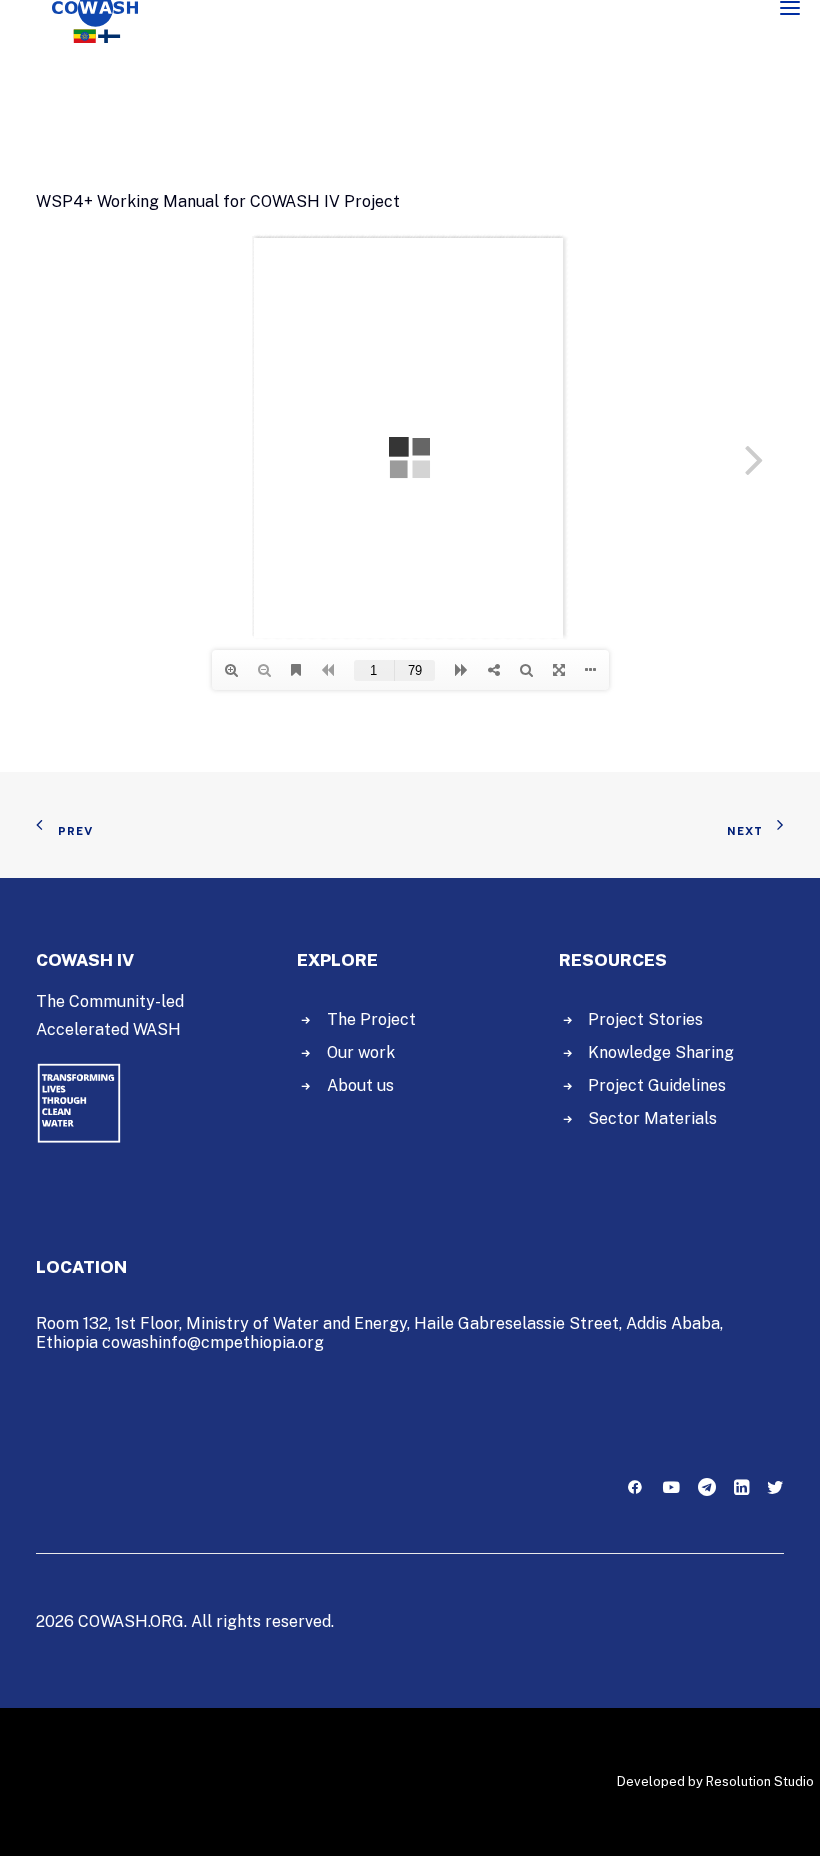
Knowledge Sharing (661, 1052)
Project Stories (645, 1019)
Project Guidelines (657, 1085)
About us (360, 1085)
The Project (371, 1019)
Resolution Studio (760, 1781)
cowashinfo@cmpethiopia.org (213, 1342)
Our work (361, 1052)
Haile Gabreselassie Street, (518, 1323)
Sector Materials (652, 1118)
